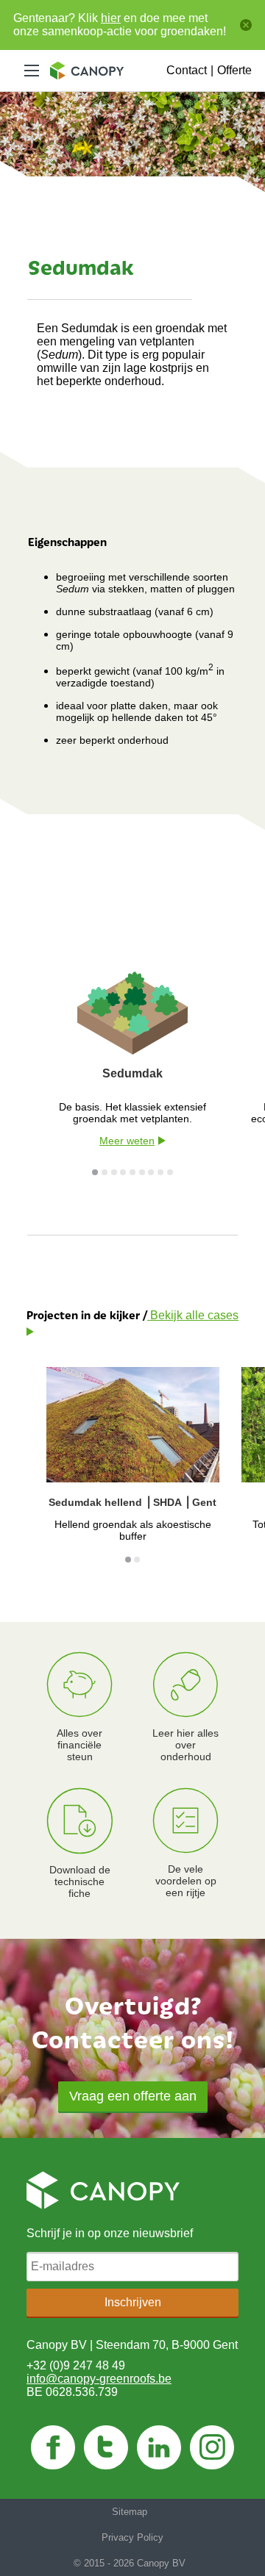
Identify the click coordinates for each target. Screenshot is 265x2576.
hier (111, 18)
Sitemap (130, 2512)
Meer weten (127, 1141)
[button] (133, 2096)
